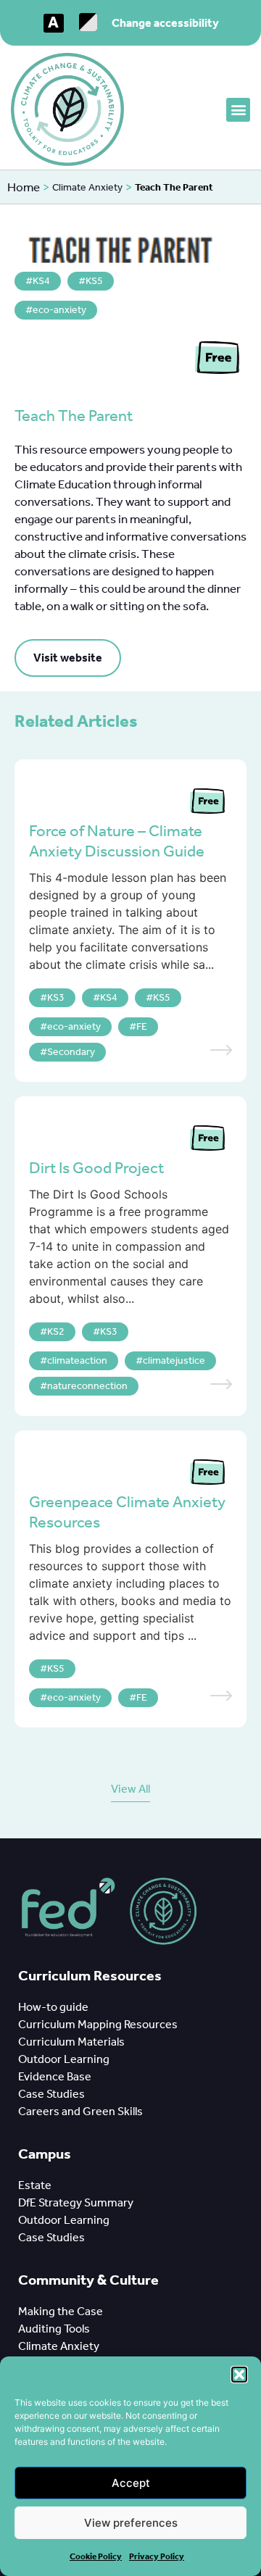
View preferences (131, 2523)
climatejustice (174, 1360)
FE (142, 1026)
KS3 (56, 997)
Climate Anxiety (87, 187)
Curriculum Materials (72, 2042)
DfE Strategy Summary (77, 2202)
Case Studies (51, 2094)
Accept (131, 2483)
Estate (35, 2185)
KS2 (56, 1331)
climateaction (77, 1360)
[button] (239, 2375)
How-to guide (54, 2007)
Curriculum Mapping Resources (98, 2024)
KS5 (94, 281)
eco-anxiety (59, 310)
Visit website (68, 658)
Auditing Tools (55, 2329)
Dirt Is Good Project (96, 1168)
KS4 (41, 281)
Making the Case (63, 2311)
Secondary (71, 1052)
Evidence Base (57, 2076)
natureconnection (87, 1386)
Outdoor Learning (66, 2059)
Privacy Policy (157, 2556)
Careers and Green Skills (80, 2111)
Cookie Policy (96, 2556)
